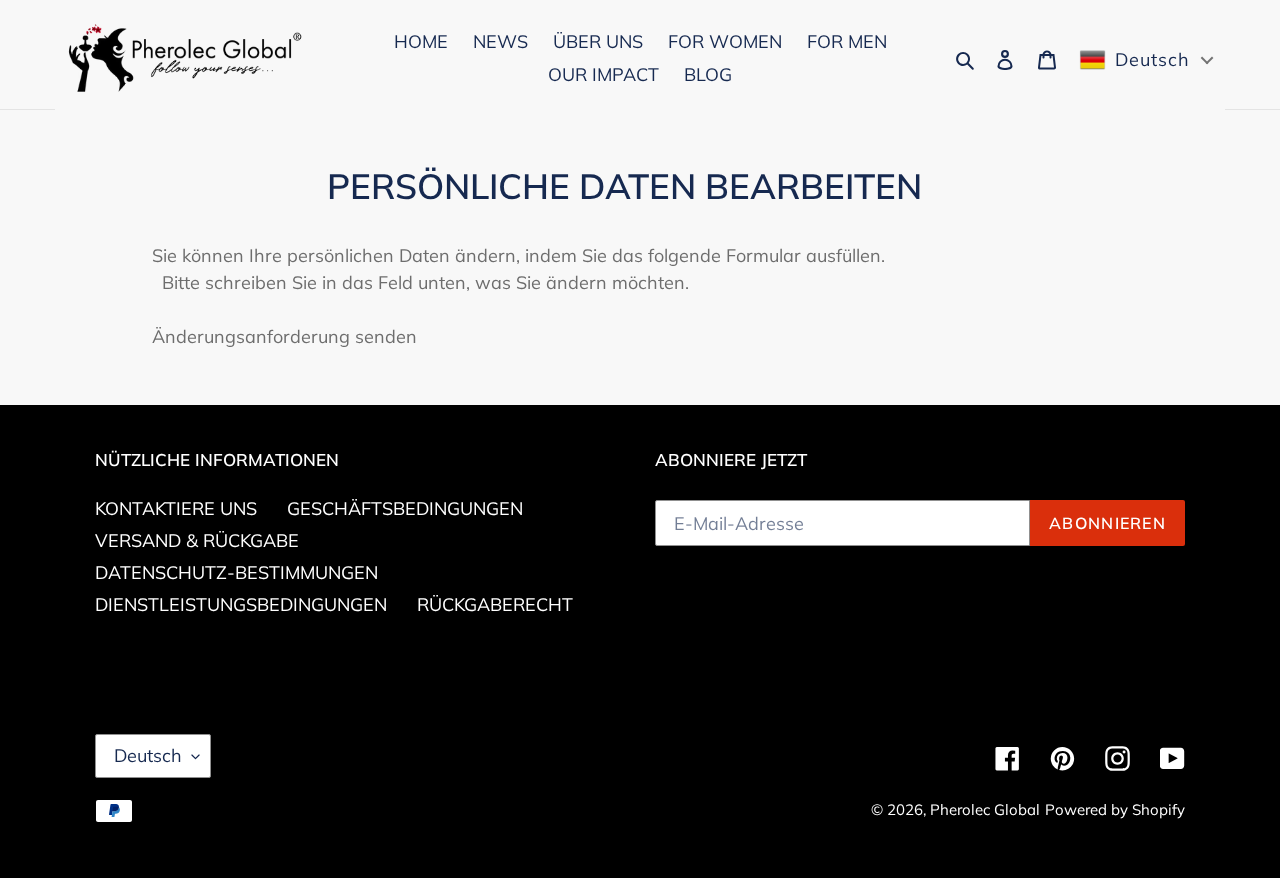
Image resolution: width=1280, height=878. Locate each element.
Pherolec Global (985, 809)
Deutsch (148, 755)
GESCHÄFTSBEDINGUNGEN (405, 508)
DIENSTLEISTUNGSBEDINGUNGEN (241, 604)
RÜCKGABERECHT (495, 604)
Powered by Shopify (1115, 809)
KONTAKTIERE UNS (176, 508)
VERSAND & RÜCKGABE (197, 540)
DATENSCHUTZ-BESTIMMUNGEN (236, 572)
